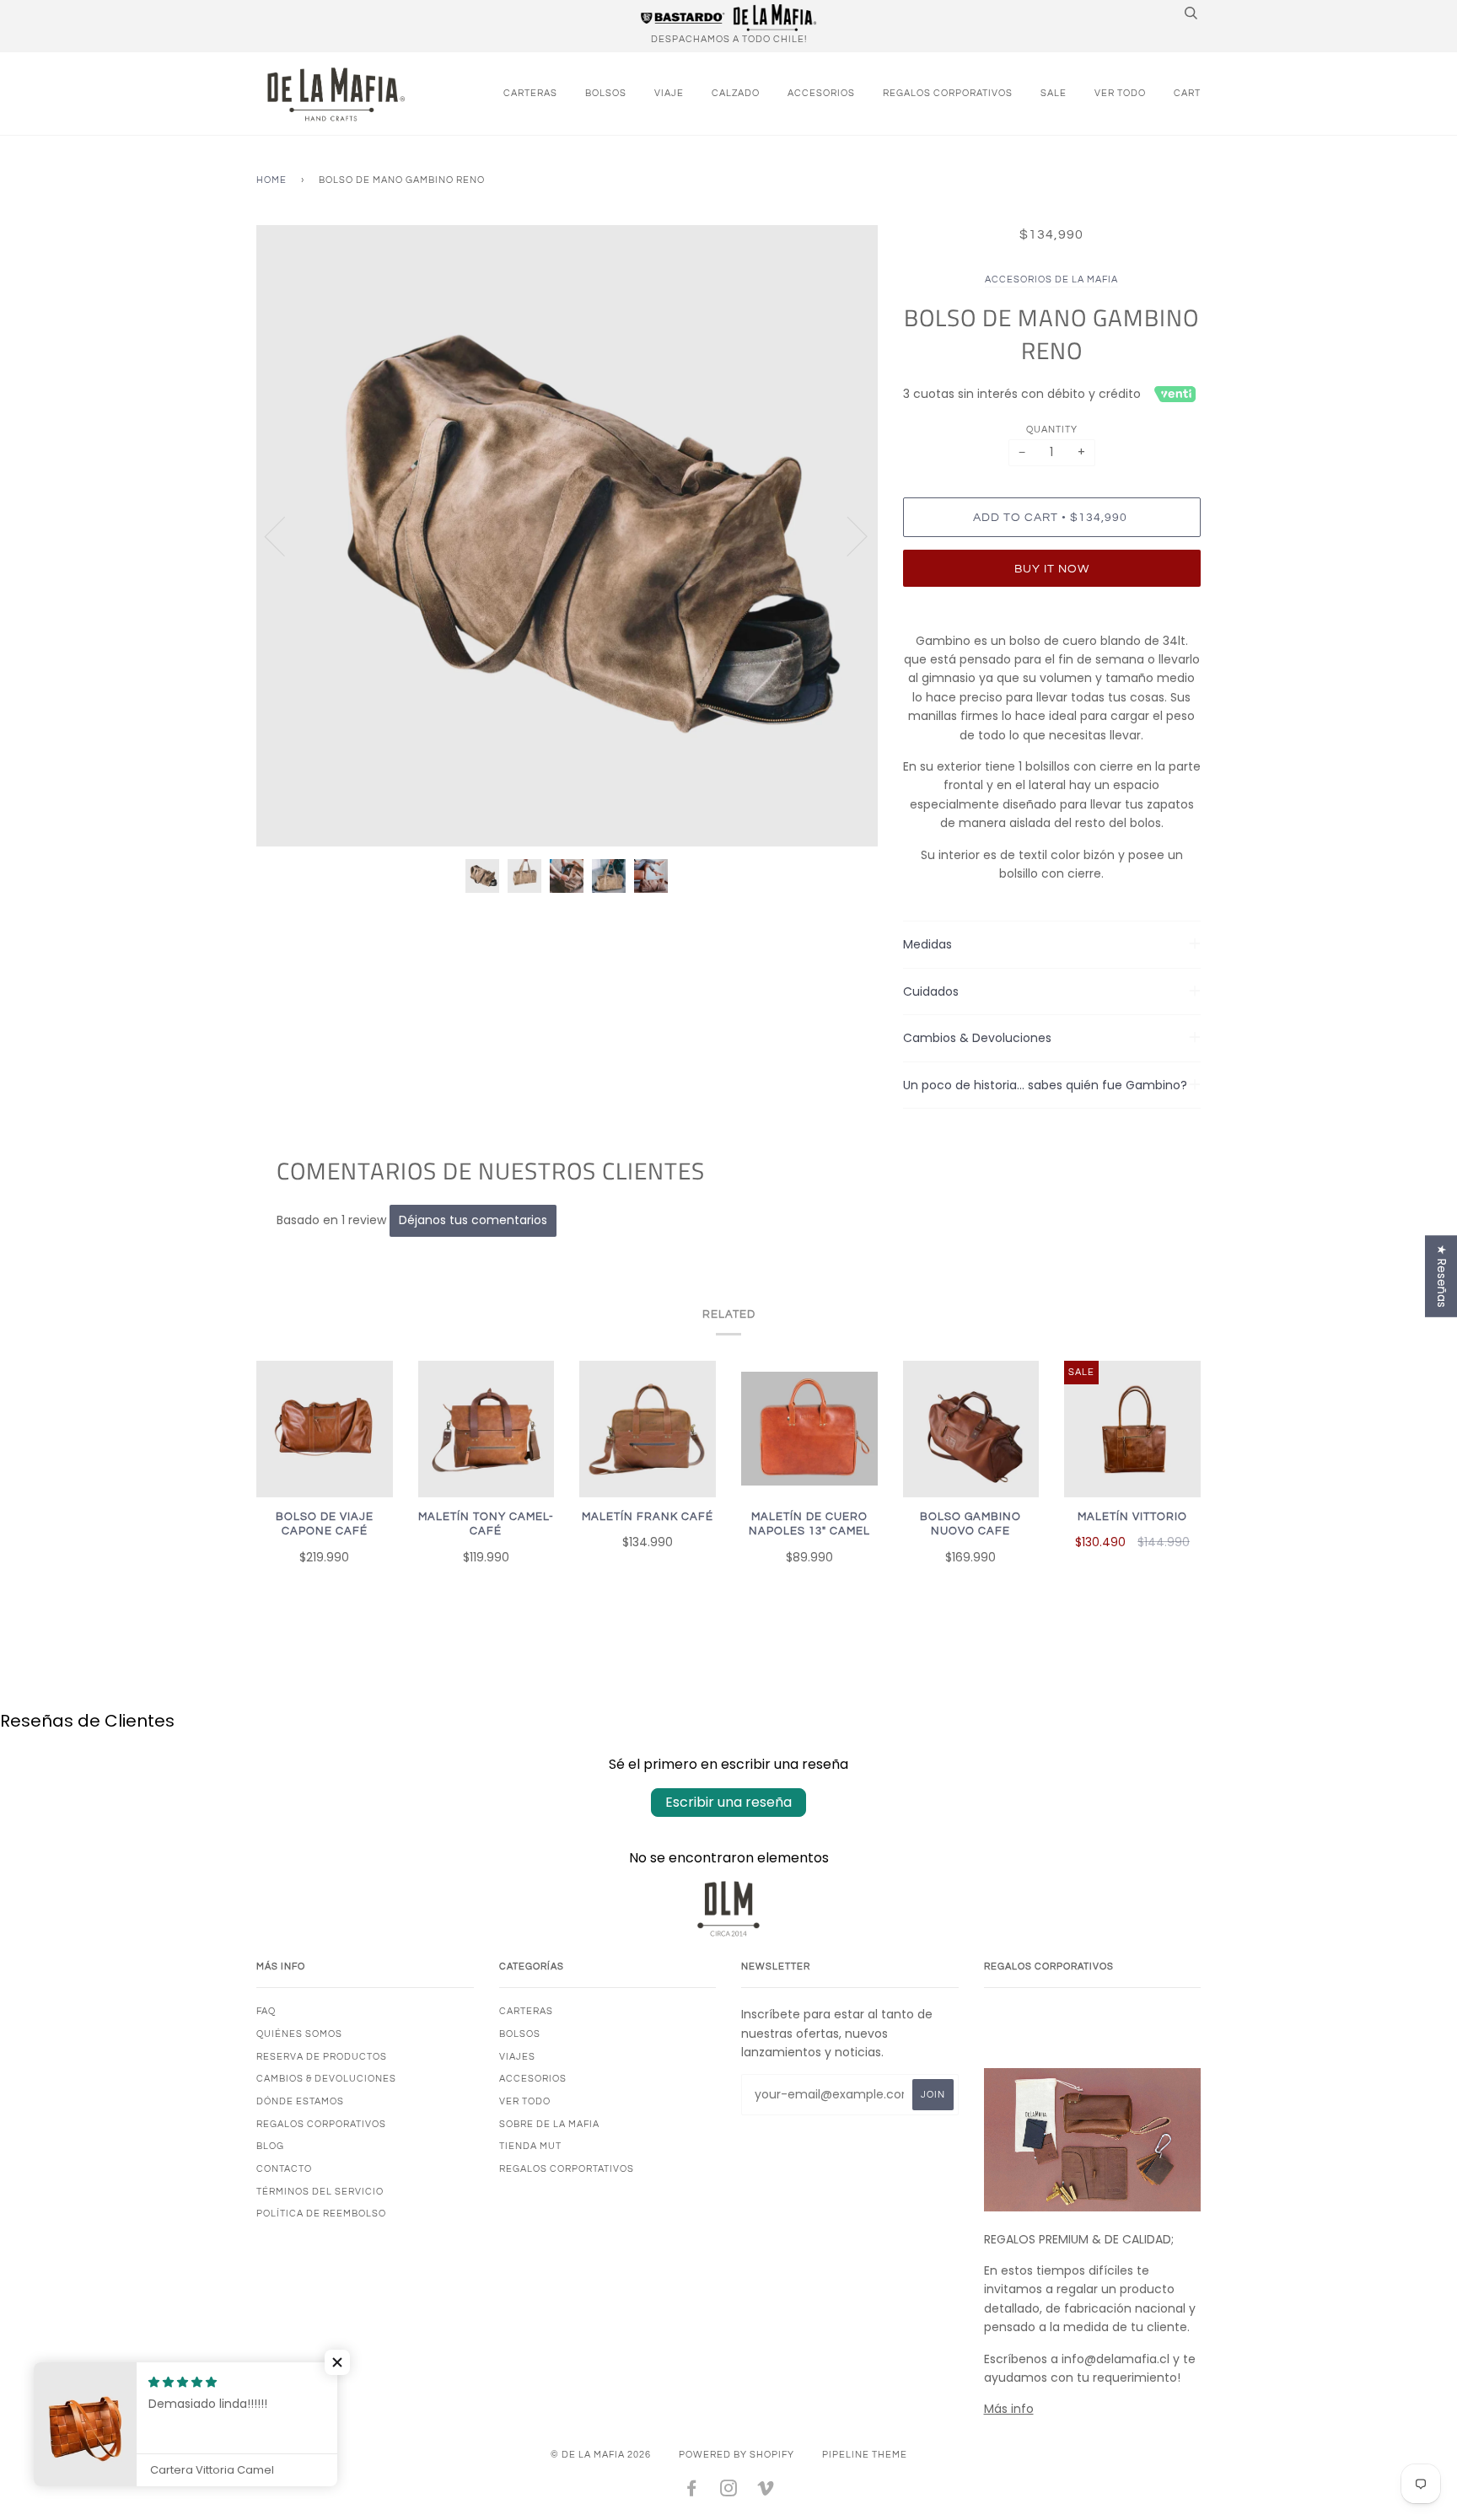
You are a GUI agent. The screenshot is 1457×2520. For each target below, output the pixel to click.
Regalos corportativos (567, 2169)
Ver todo (1120, 93)
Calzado (736, 93)
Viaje (669, 93)
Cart (1187, 93)
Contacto (284, 2169)
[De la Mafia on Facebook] (692, 2492)
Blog (270, 2146)
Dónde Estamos (300, 2101)
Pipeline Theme (865, 2455)
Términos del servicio (320, 2192)
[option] (567, 536)
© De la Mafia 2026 (601, 2455)
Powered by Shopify (737, 2455)
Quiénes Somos (299, 2034)
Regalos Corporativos (948, 93)
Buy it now (1052, 569)
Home (272, 180)
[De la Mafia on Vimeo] (766, 2492)
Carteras (530, 93)
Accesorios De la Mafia (1051, 279)
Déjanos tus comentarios (473, 1220)
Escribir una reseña (728, 1802)
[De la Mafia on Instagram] (729, 2492)
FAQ (266, 2011)
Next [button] (847, 535)
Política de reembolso (321, 2214)
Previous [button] (285, 535)
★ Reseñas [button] (1442, 1276)
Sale (1054, 93)
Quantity (1052, 430)
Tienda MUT (530, 2146)
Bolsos (606, 93)
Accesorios (821, 93)
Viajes (517, 2057)
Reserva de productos (322, 2057)
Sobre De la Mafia (549, 2124)
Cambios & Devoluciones (326, 2079)
